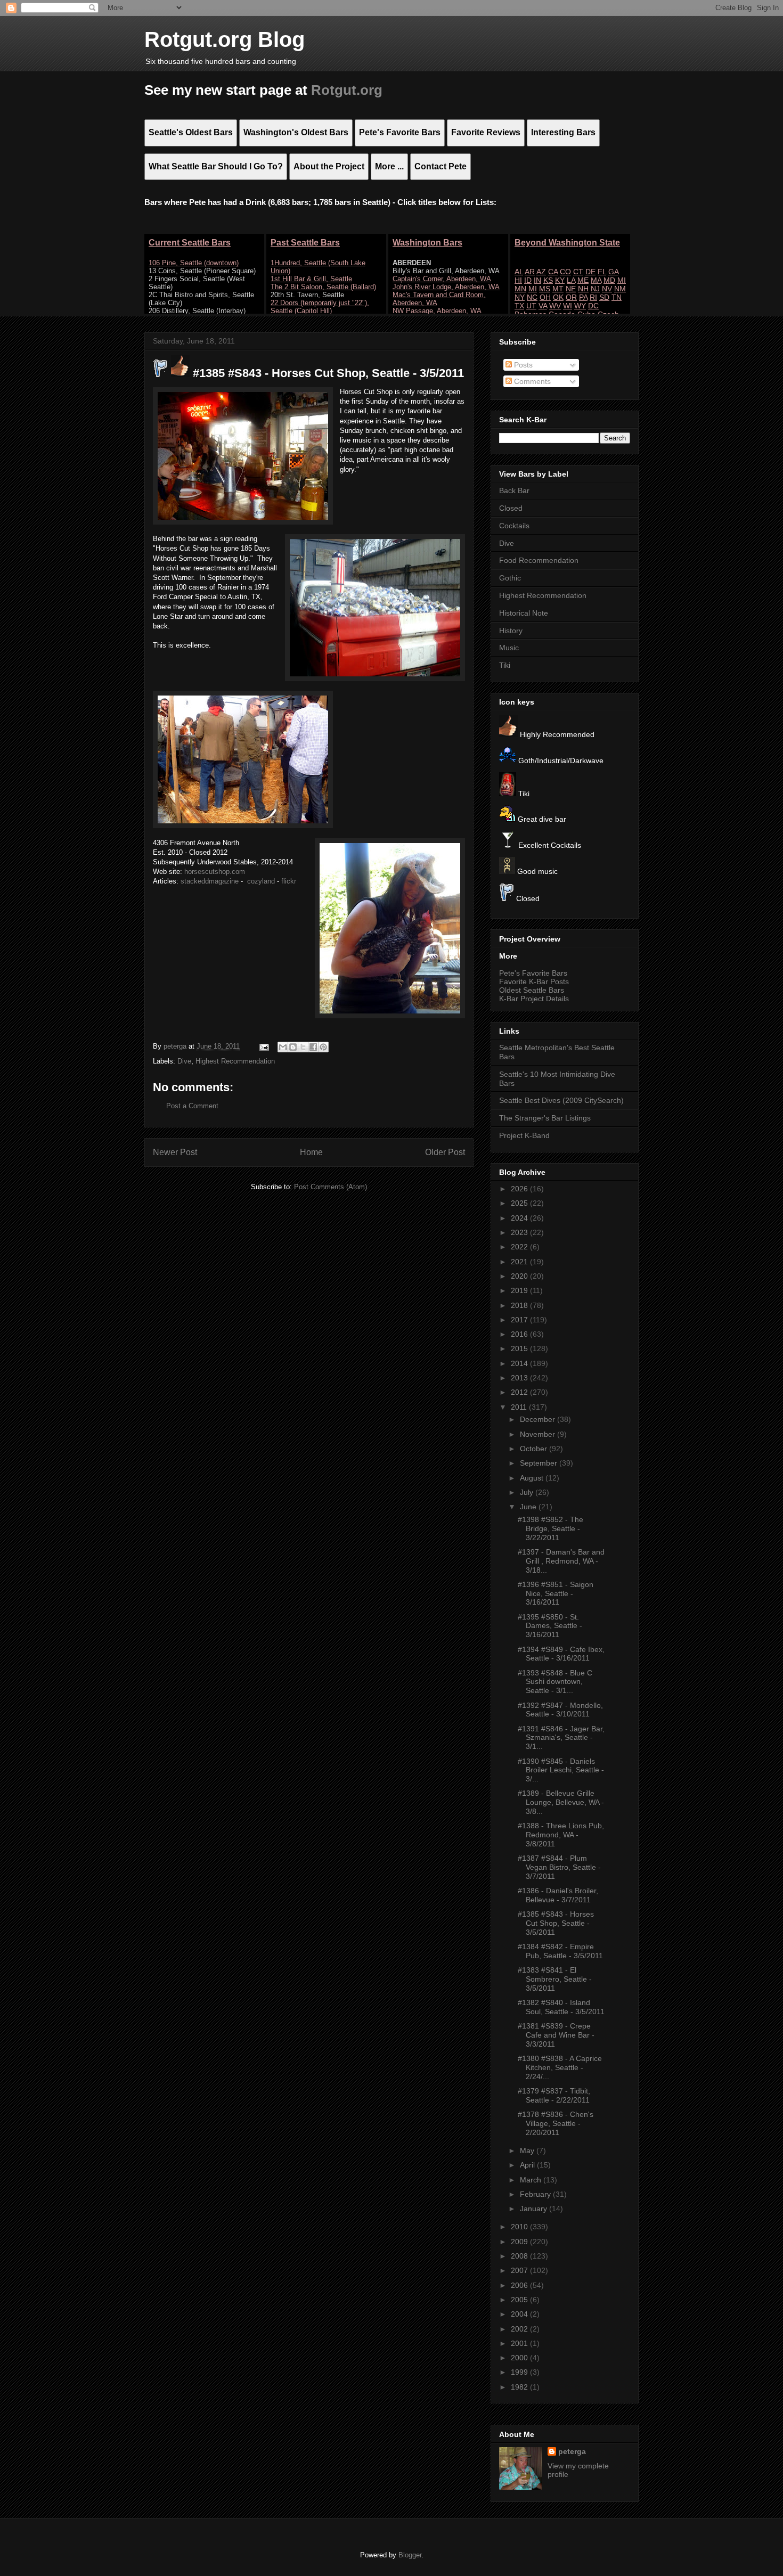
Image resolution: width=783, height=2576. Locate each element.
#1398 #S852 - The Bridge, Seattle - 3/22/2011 (550, 1528)
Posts (522, 365)
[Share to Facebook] (313, 1047)
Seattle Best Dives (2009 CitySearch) (561, 1100)
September (540, 1463)
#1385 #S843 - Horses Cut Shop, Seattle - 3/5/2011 (556, 1923)
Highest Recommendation (235, 1061)
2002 (520, 2329)
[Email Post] (263, 1046)
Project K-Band (524, 1135)
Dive (184, 1061)
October (535, 1449)
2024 (520, 1218)
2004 (520, 2314)
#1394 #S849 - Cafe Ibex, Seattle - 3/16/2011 (561, 1654)
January (535, 2209)
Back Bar (514, 490)
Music (509, 648)
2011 (520, 1407)
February (536, 2194)
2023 (520, 1232)
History (511, 631)
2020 (520, 1276)
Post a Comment (192, 1106)
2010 (520, 2227)
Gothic (510, 578)
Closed (511, 508)
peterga (572, 2451)
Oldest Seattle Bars (532, 990)
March (532, 2180)
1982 (520, 2387)
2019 (520, 1290)
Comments (531, 381)
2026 (520, 1189)
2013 (520, 1378)
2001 (520, 2343)
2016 (520, 1334)
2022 (520, 1247)
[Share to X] (303, 1047)
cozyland (261, 881)
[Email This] (283, 1047)
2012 (520, 1392)
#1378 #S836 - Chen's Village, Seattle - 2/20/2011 (556, 2123)
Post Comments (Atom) (331, 1187)
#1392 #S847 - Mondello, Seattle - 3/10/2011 (560, 1710)
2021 (520, 1262)
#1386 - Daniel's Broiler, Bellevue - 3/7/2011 (558, 1895)
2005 (520, 2300)
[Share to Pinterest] (323, 1047)
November (539, 1434)
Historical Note (524, 613)
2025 (520, 1203)
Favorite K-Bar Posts (534, 982)
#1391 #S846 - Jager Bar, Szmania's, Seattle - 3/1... (561, 1738)
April (528, 2165)
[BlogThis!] (293, 1047)
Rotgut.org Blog (225, 39)
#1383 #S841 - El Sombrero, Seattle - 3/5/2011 (555, 1979)
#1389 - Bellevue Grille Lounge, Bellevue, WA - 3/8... (561, 1802)
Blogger (410, 2555)
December (539, 1419)
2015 (520, 1348)
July (528, 1492)
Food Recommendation (539, 560)
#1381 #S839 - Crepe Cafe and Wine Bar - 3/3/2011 (556, 2035)
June (529, 1507)
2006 (520, 2285)
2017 (520, 1320)
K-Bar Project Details (534, 999)
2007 (520, 2270)
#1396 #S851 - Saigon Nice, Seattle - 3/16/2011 (556, 1593)
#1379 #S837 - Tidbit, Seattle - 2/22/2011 (554, 2095)
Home (311, 1152)
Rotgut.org (347, 90)
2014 (520, 1363)
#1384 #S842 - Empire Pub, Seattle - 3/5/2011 (560, 1951)
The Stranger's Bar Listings (545, 1118)
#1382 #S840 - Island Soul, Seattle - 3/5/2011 (561, 2007)
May (528, 2150)
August (533, 1478)
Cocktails (514, 526)
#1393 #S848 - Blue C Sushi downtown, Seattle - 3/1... (555, 1682)
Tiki (505, 665)
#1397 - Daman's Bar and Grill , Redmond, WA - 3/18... (561, 1561)
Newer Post (175, 1152)
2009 (520, 2242)
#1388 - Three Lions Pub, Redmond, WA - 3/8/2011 (561, 1835)
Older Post (445, 1152)
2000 (520, 2358)
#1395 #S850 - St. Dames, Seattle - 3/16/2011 (550, 1626)
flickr (289, 881)
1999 (520, 2372)
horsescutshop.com (215, 872)
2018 (520, 1305)
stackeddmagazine (210, 881)
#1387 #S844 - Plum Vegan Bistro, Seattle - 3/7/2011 (559, 1867)
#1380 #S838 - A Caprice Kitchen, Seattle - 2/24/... (560, 2067)
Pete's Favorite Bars (533, 973)
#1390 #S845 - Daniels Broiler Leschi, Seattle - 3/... (561, 1770)
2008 (520, 2256)
